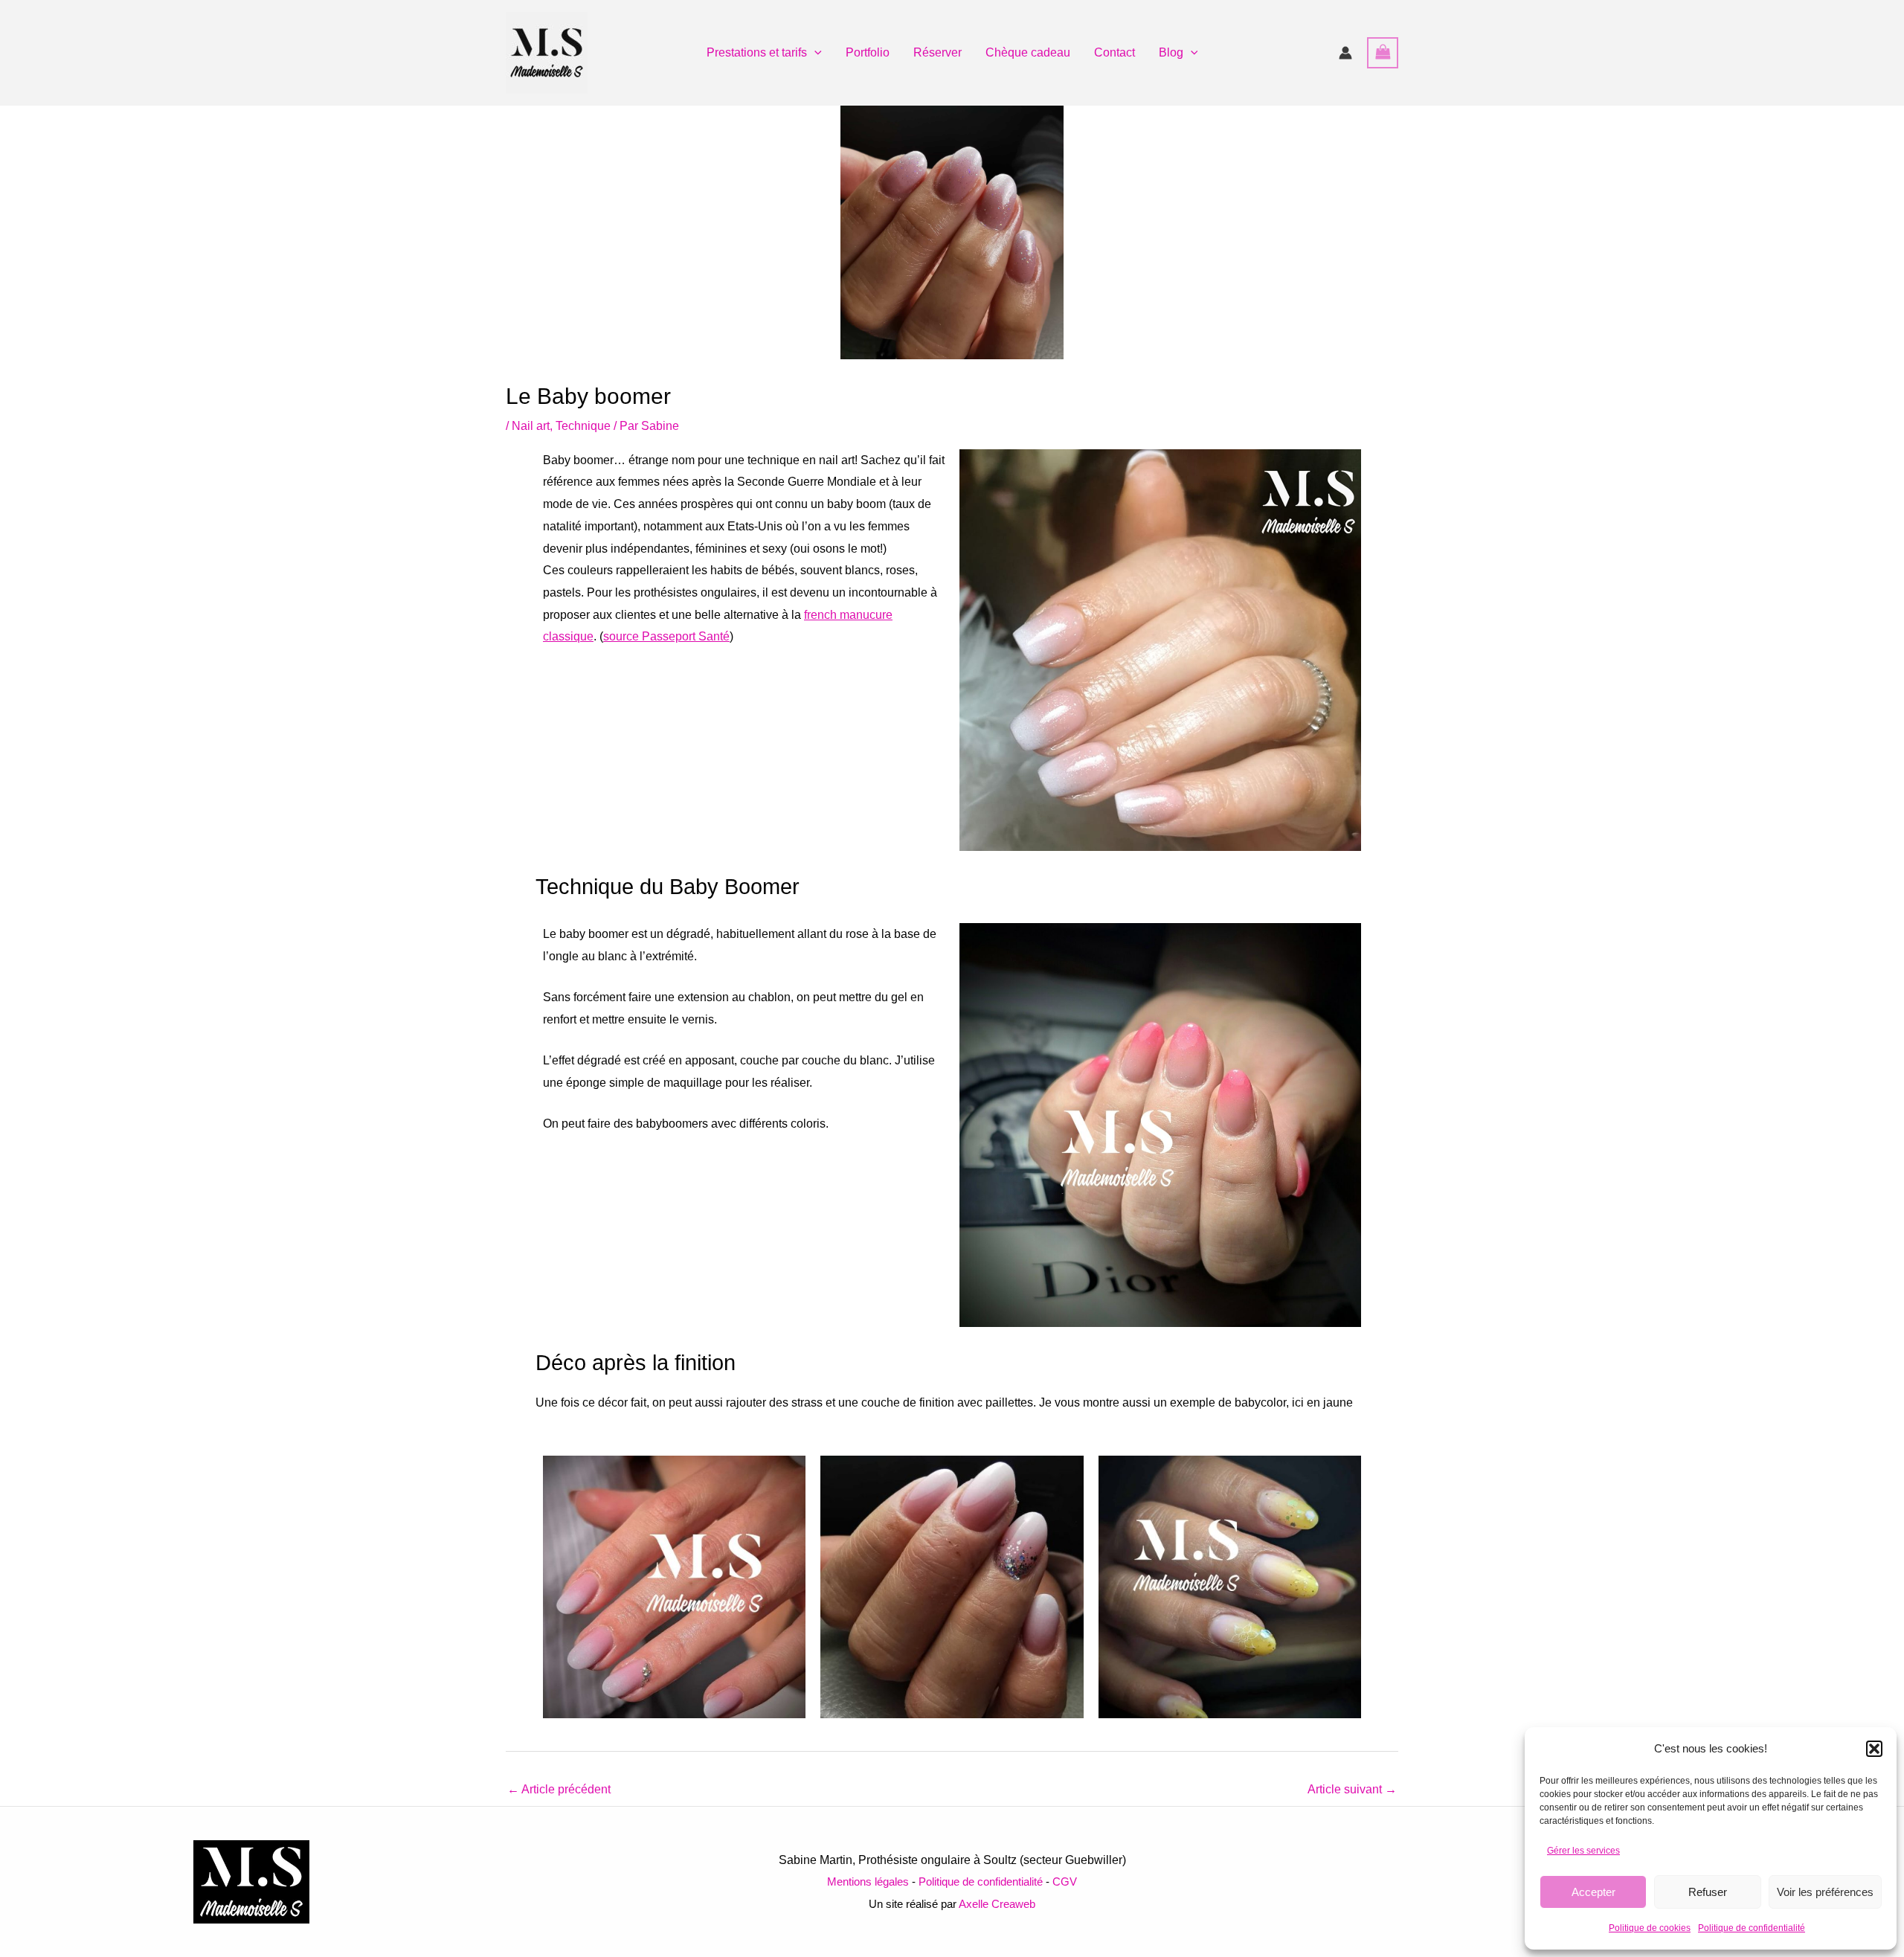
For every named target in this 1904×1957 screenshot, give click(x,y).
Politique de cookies (1650, 1928)
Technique (583, 426)
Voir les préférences (1825, 1892)
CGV (1065, 1882)
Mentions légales (868, 1882)
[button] (1874, 1749)
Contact (1115, 52)
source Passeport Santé (666, 636)
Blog (1171, 52)
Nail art (531, 426)
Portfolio (868, 52)
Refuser (1708, 1892)
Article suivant (1352, 1789)
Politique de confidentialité (1752, 1928)
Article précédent (559, 1789)
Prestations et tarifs (757, 52)
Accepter (1593, 1892)
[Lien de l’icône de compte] (1345, 53)
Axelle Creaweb (997, 1904)
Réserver (937, 52)
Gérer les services (1583, 1851)
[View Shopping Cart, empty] (1383, 52)
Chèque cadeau (1028, 52)
